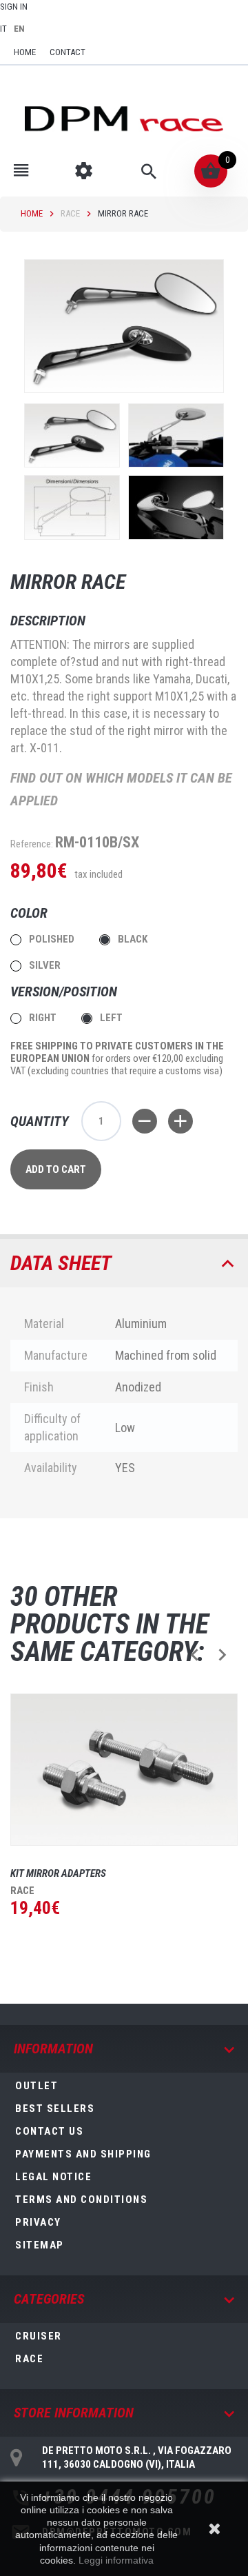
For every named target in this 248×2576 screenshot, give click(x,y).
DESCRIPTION (48, 621)
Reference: (32, 844)
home (25, 52)
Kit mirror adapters (58, 1873)
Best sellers (55, 2109)
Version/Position (65, 992)
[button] (195, 1654)
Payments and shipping (83, 2154)
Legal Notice (53, 2177)
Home (32, 213)
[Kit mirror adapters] (124, 1769)
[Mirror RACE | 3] (72, 507)
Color (31, 913)
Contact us (49, 2131)
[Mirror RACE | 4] (176, 507)
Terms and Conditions (81, 2200)
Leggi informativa (116, 2560)
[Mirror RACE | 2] (176, 435)
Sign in (14, 7)
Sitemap (40, 2245)
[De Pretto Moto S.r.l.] (124, 118)
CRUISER (39, 2336)
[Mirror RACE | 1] (72, 435)
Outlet (37, 2086)
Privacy (38, 2222)
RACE (70, 213)
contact (68, 52)
